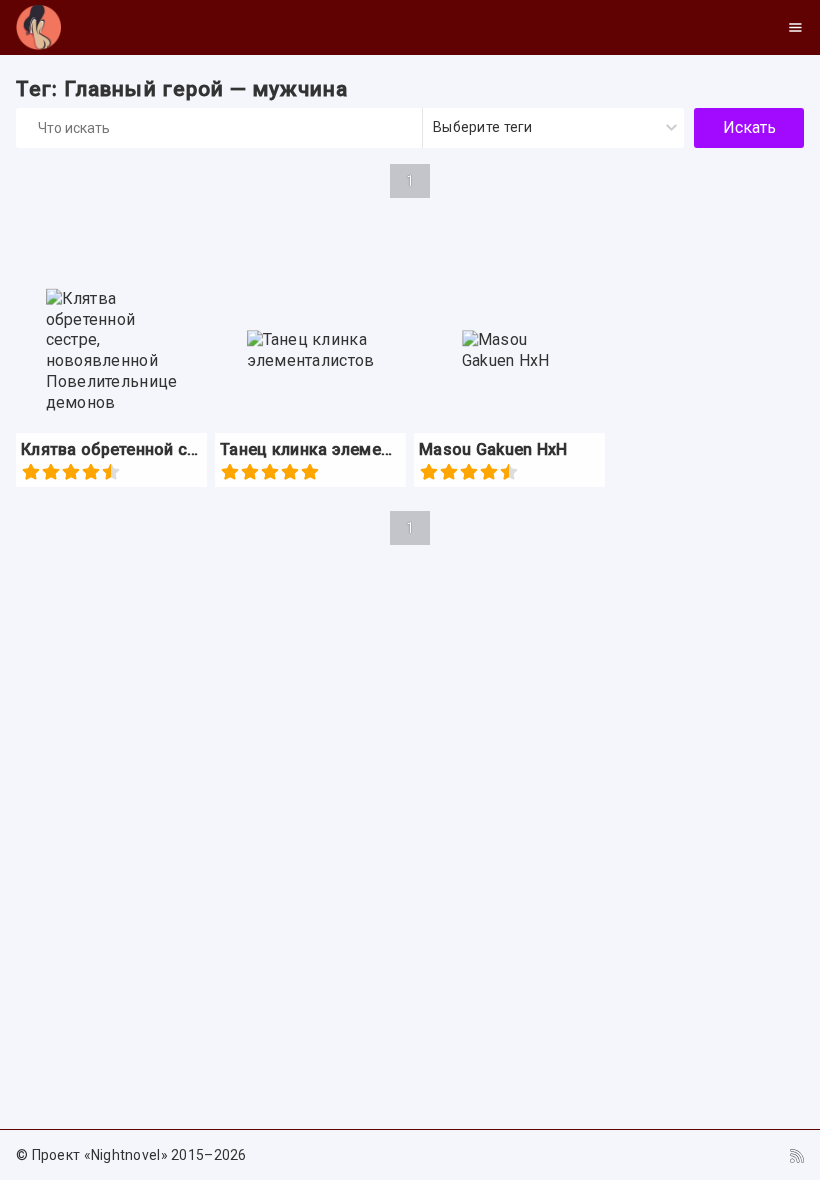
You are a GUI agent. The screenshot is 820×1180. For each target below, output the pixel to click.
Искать (749, 127)
